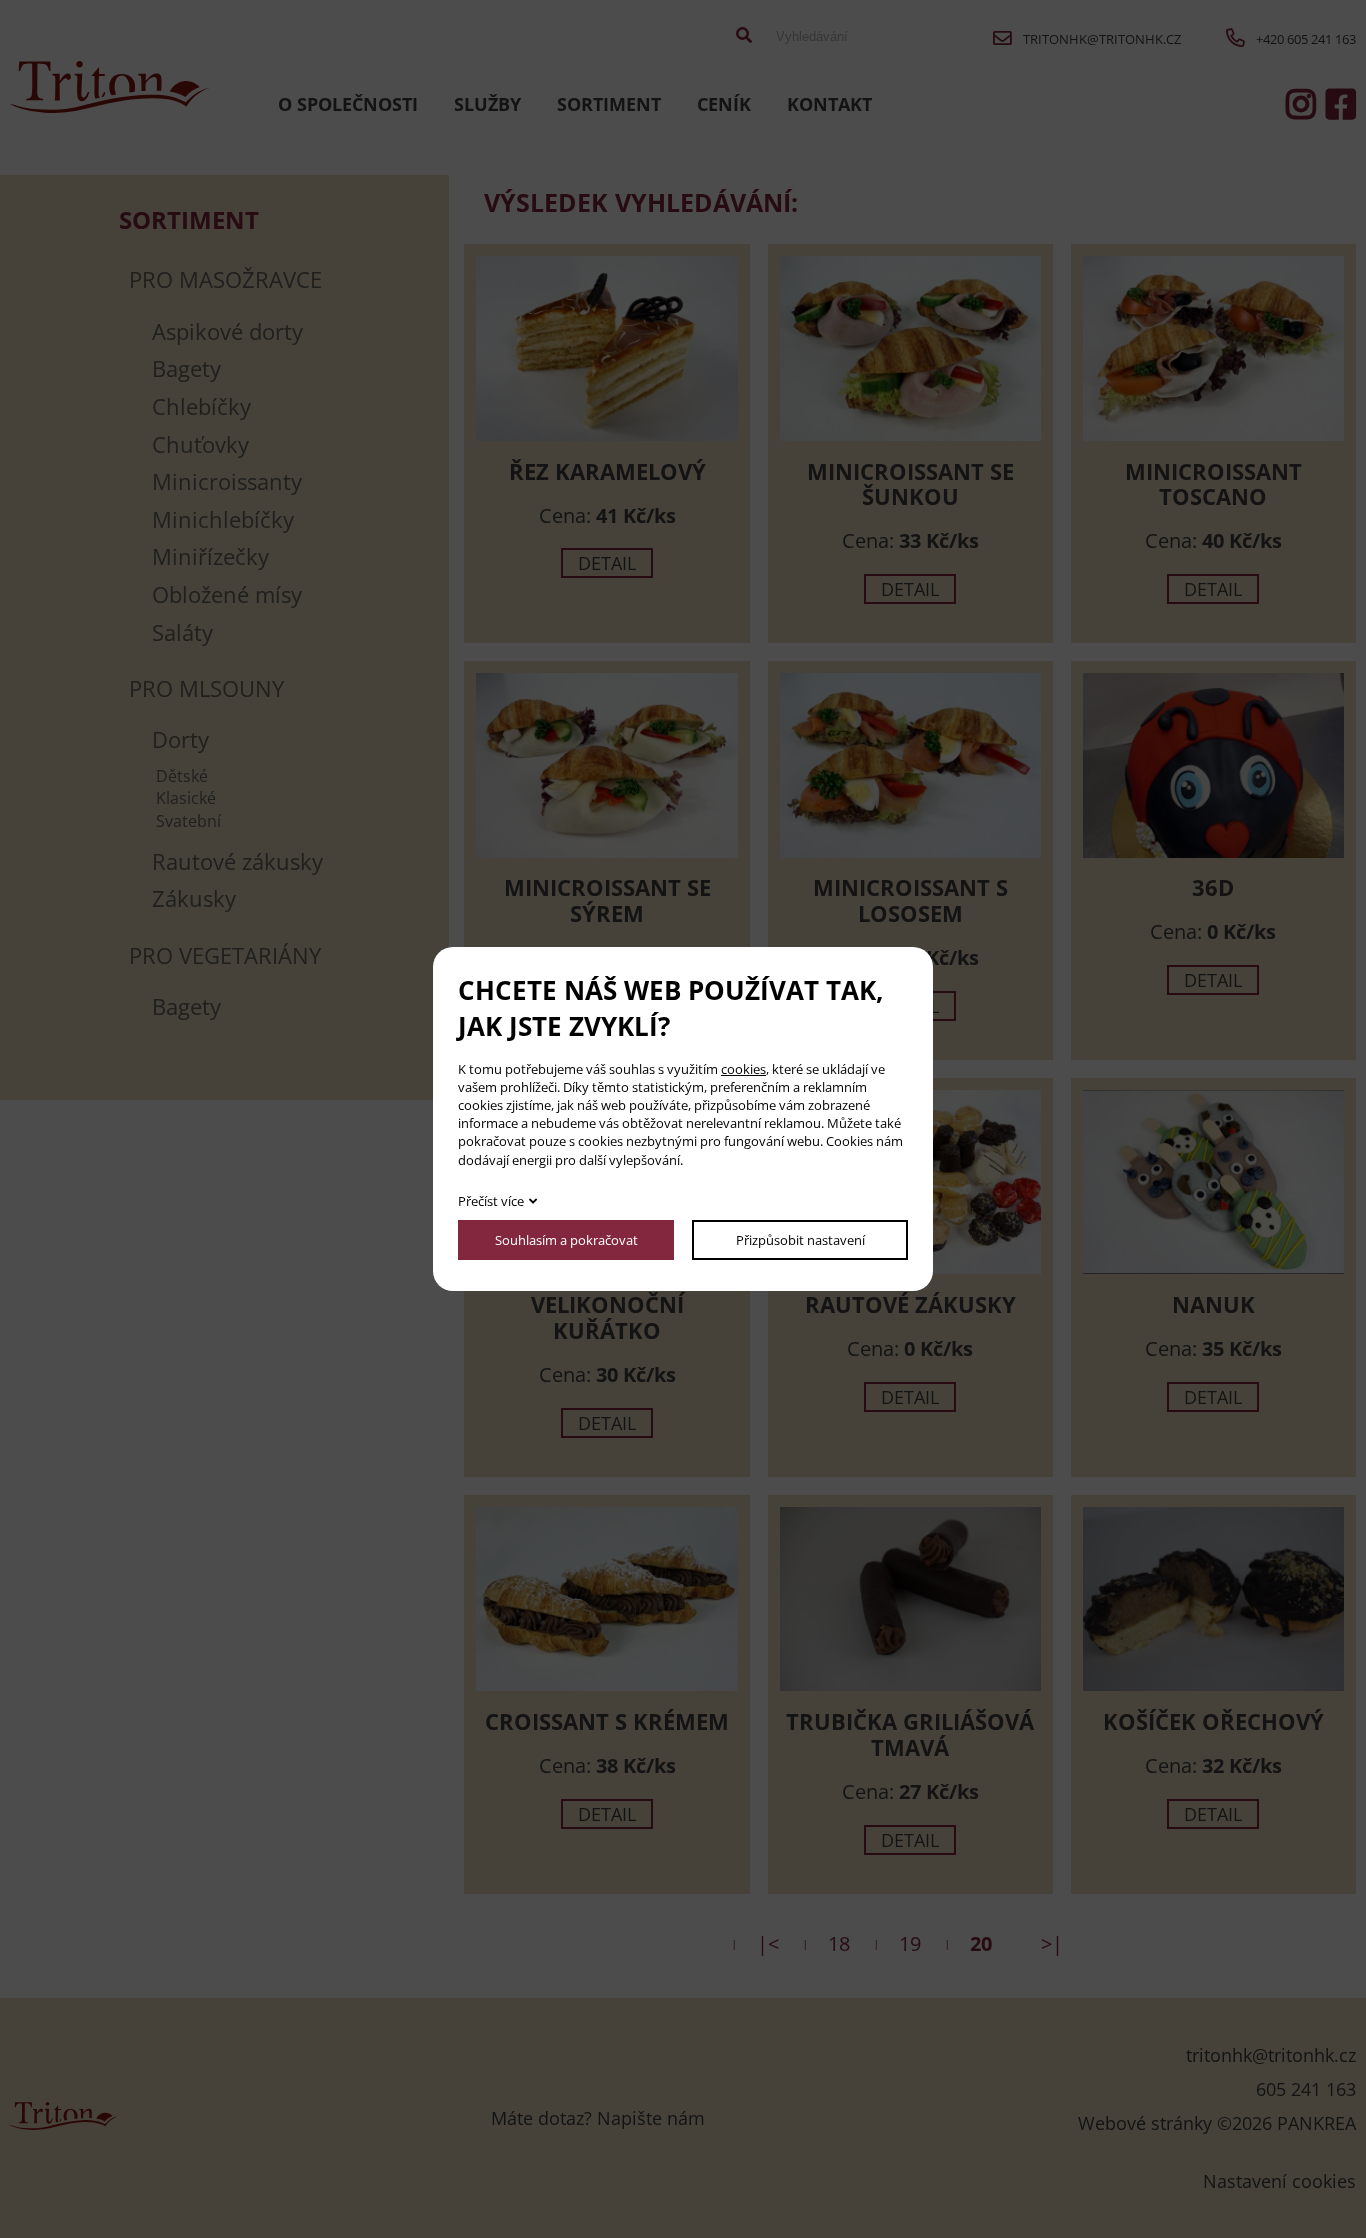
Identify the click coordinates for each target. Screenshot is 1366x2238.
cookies (743, 1069)
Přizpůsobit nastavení (800, 1240)
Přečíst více (491, 1201)
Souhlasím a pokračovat (566, 1240)
